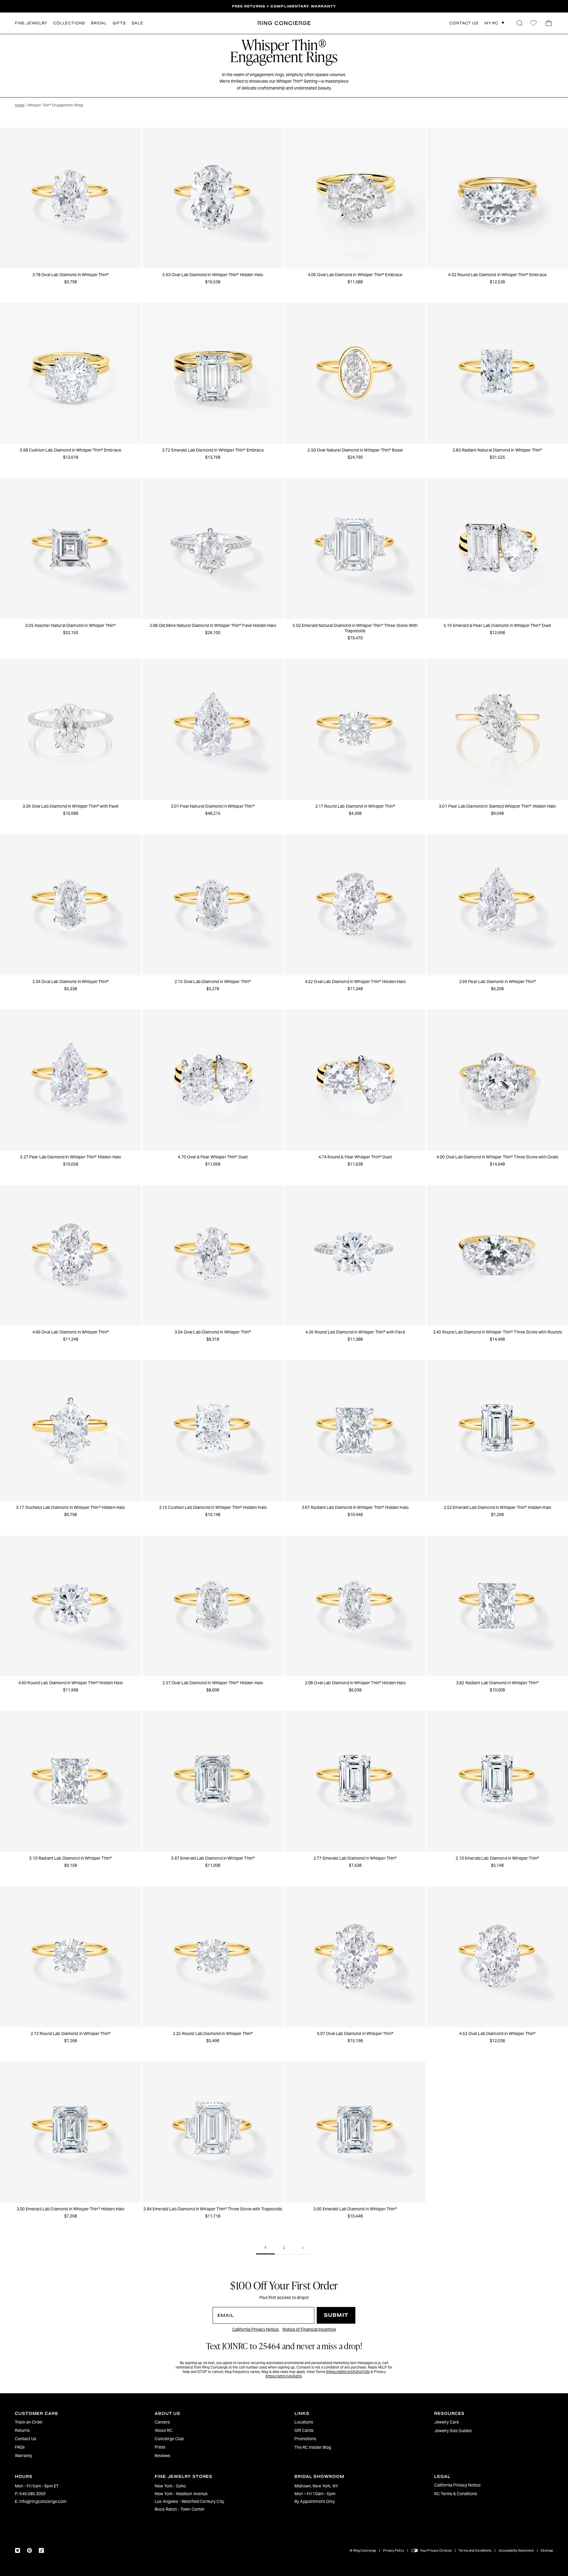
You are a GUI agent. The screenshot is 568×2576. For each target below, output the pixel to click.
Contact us (464, 23)
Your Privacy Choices (436, 2550)
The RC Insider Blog (313, 2447)
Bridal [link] (99, 23)
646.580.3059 (32, 2494)
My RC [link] (491, 23)
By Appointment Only (315, 2501)
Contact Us (26, 2439)
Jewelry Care (447, 2422)
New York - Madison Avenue (181, 2494)
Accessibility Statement (516, 2550)
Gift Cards (304, 2430)
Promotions (305, 2439)
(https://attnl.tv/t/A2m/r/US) (348, 2372)
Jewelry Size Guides (453, 2431)
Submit (336, 2315)
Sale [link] (138, 23)
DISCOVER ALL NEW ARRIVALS (284, 6)
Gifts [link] (119, 23)
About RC (164, 2430)
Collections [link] (69, 23)
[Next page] (303, 2248)
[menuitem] (74, 2422)
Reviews (162, 2456)
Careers (162, 2422)
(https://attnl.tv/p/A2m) (284, 2376)
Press (160, 2447)
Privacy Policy (394, 2550)
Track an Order (29, 2422)
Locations (304, 2422)
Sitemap (547, 2550)
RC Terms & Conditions (456, 2494)
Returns (22, 2430)
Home (20, 105)
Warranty (23, 2456)
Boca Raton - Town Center (180, 2509)
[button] (520, 23)
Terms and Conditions (475, 2550)
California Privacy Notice (256, 2329)
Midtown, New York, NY (316, 2486)
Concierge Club (169, 2439)
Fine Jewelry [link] (31, 23)
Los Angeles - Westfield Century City (189, 2501)
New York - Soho (170, 2486)
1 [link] (265, 2248)
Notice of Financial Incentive (309, 2329)
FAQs (20, 2447)
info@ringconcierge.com (43, 2501)
